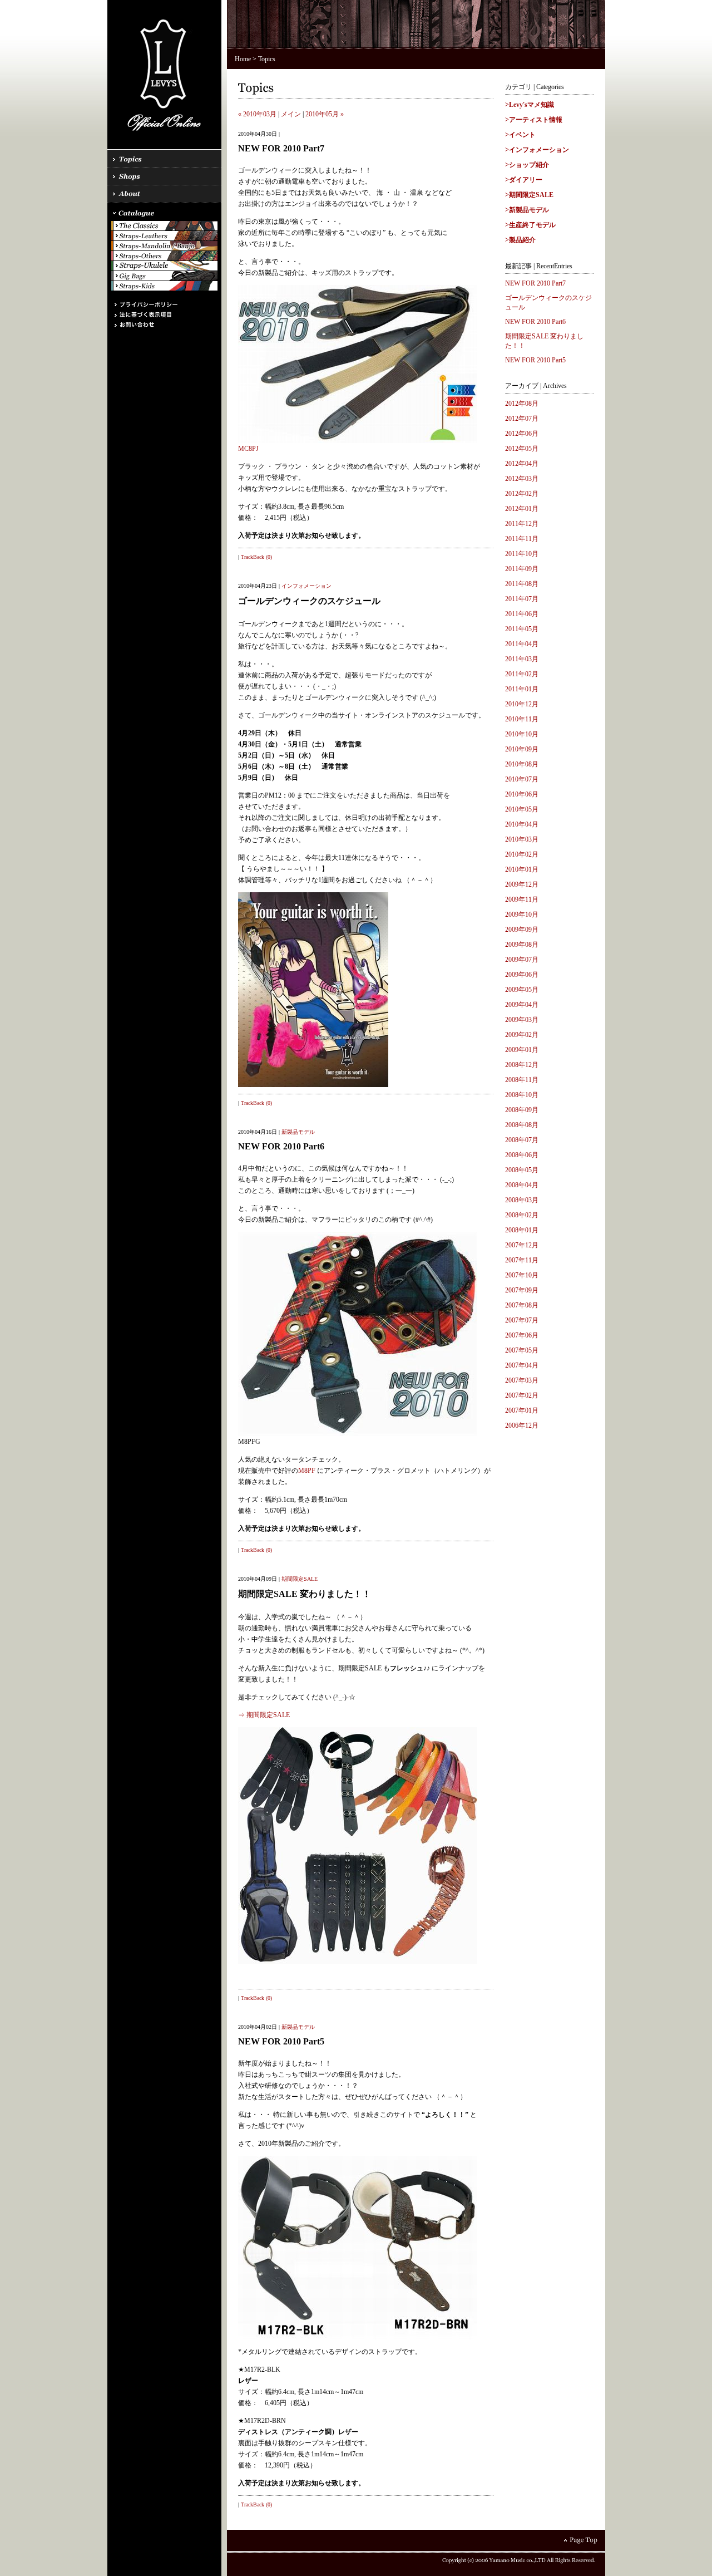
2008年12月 (522, 1065)
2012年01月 (522, 509)
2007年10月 (522, 1275)
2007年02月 (522, 1395)
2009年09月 (522, 930)
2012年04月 (522, 464)
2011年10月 (522, 554)
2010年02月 (522, 854)
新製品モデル (298, 1132)
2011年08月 (522, 584)
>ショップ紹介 (527, 165)
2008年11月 (522, 1080)
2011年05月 (522, 629)
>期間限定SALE (529, 195)
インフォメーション (306, 586)
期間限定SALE (300, 1579)
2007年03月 (522, 1380)
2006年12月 (522, 1425)
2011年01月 (522, 689)
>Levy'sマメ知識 (530, 105)
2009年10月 (522, 915)
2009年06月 (522, 975)
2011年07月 (522, 599)
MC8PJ (248, 449)
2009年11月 (522, 899)
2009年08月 (522, 945)
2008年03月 (522, 1200)
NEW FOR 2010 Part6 (535, 322)
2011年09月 (522, 569)
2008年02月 (522, 1215)
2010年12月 (522, 704)
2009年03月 (522, 1020)
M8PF (307, 1471)
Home (243, 59)
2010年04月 (522, 824)
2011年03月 (522, 659)
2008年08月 (522, 1125)
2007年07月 (522, 1320)
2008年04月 (522, 1185)
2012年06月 (522, 434)
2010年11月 (522, 719)
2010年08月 (522, 764)
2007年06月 (522, 1335)
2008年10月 (522, 1095)
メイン (291, 114)
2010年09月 (522, 749)
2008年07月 (522, 1140)
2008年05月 (522, 1170)
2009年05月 (522, 990)
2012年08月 (522, 404)
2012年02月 (522, 494)
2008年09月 (522, 1110)
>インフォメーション (537, 150)
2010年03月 (522, 839)
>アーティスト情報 (534, 120)
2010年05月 (522, 809)
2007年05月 (522, 1350)
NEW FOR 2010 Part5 (535, 360)
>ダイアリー (524, 180)
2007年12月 (522, 1245)
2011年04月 (522, 644)
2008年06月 (522, 1155)
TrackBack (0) (256, 557)
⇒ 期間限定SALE (264, 1715)
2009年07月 (522, 960)
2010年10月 (522, 734)
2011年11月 (522, 539)
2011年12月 (522, 524)
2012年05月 (522, 449)
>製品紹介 (520, 240)
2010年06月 (522, 794)
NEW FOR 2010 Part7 (535, 283)
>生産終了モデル (530, 225)
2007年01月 (522, 1410)
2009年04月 (522, 1005)
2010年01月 (522, 869)
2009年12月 (522, 884)
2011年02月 (522, 674)
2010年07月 (522, 779)
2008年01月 (522, 1230)
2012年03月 (522, 479)
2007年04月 (522, 1365)
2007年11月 (522, 1260)
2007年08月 (522, 1305)
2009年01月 (522, 1050)
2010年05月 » (325, 114)
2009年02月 (522, 1035)
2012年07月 (522, 419)
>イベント (520, 135)
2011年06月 (522, 614)
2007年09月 (522, 1290)
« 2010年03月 (257, 114)
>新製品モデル (527, 210)
